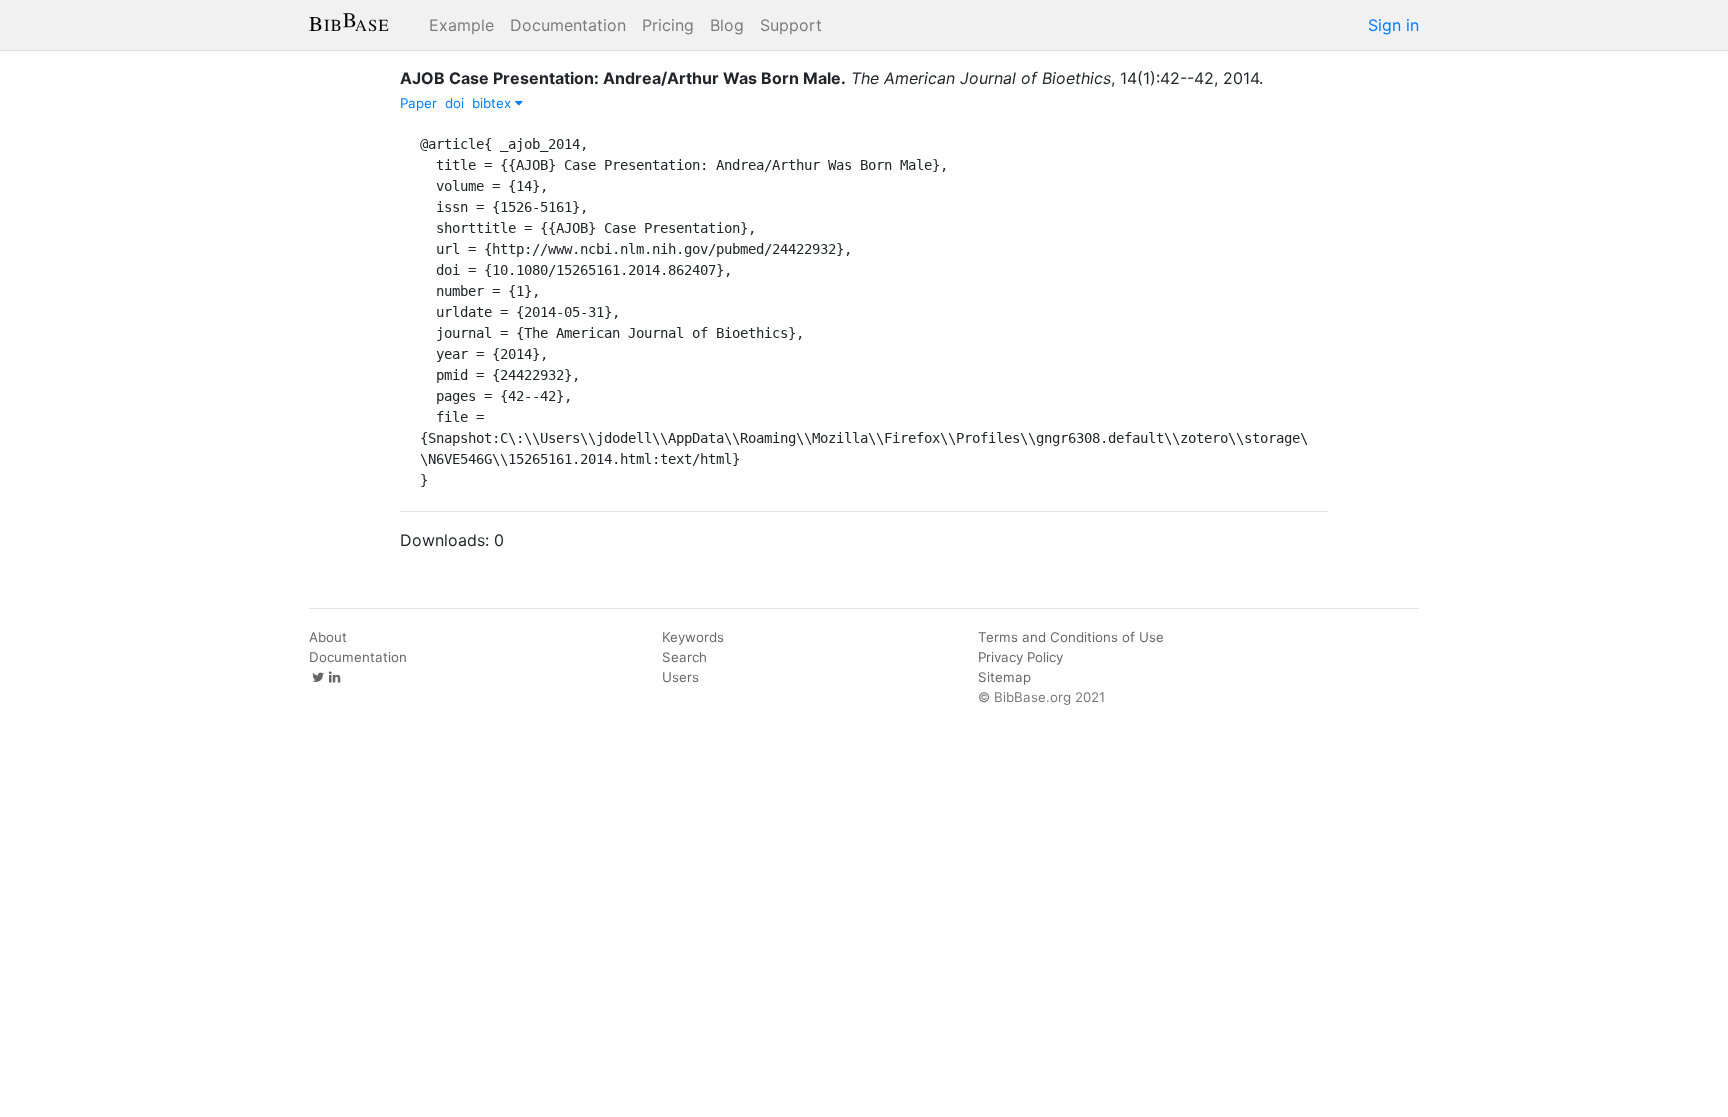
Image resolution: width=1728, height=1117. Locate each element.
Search (684, 657)
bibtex (493, 103)
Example (461, 25)
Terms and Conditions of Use (1071, 637)
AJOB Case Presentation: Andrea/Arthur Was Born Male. (623, 78)
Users (680, 677)
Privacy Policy (1020, 657)
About (328, 637)
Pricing (668, 25)
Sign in (1393, 25)
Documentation (568, 25)
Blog (727, 25)
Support (791, 25)
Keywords (693, 637)
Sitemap (1004, 677)
